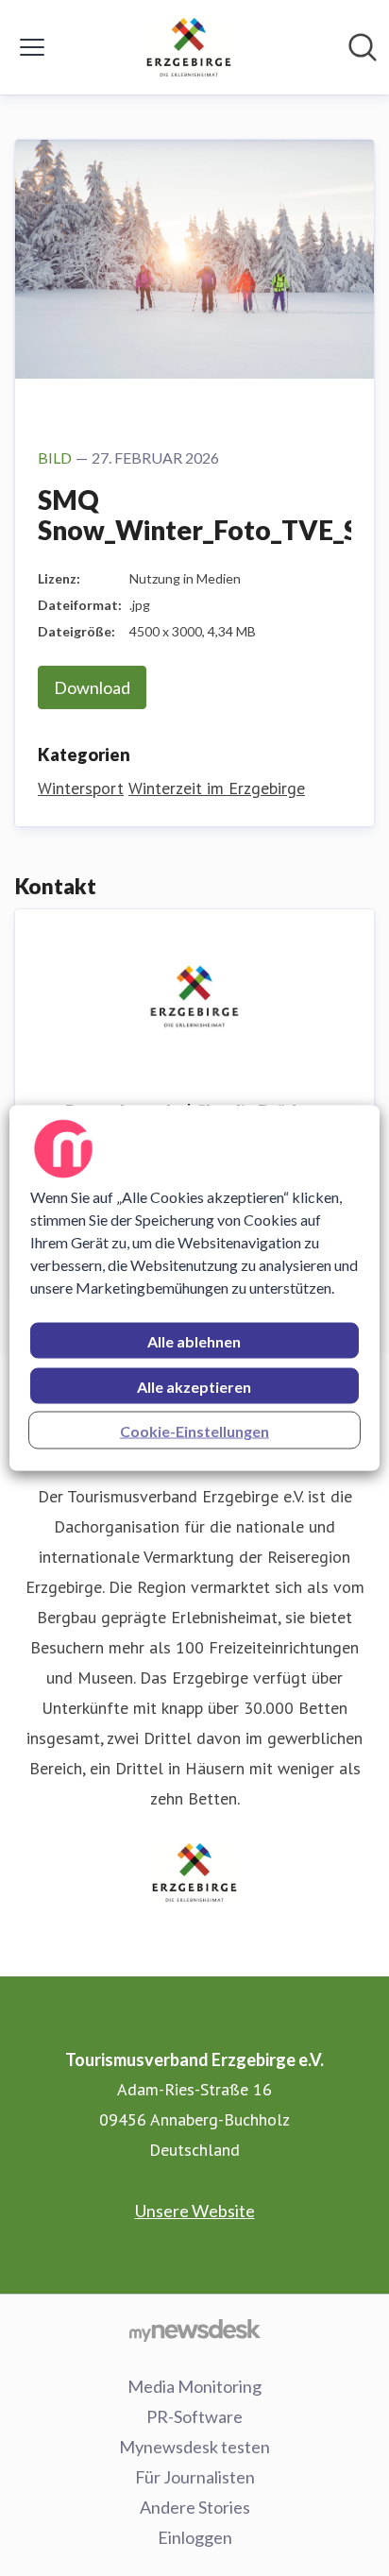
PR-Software (194, 2416)
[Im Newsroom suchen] (363, 47)
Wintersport (81, 788)
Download (92, 687)
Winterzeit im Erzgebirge (217, 788)
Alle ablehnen (194, 1341)
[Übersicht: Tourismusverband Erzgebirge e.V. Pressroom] (189, 47)
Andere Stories (195, 2507)
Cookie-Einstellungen (194, 1431)
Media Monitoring (194, 2386)
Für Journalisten (195, 2477)
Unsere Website (195, 2211)
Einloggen (195, 2537)
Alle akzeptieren (194, 1387)
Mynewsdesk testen (194, 2447)
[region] (194, 1288)
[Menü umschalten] (32, 47)
